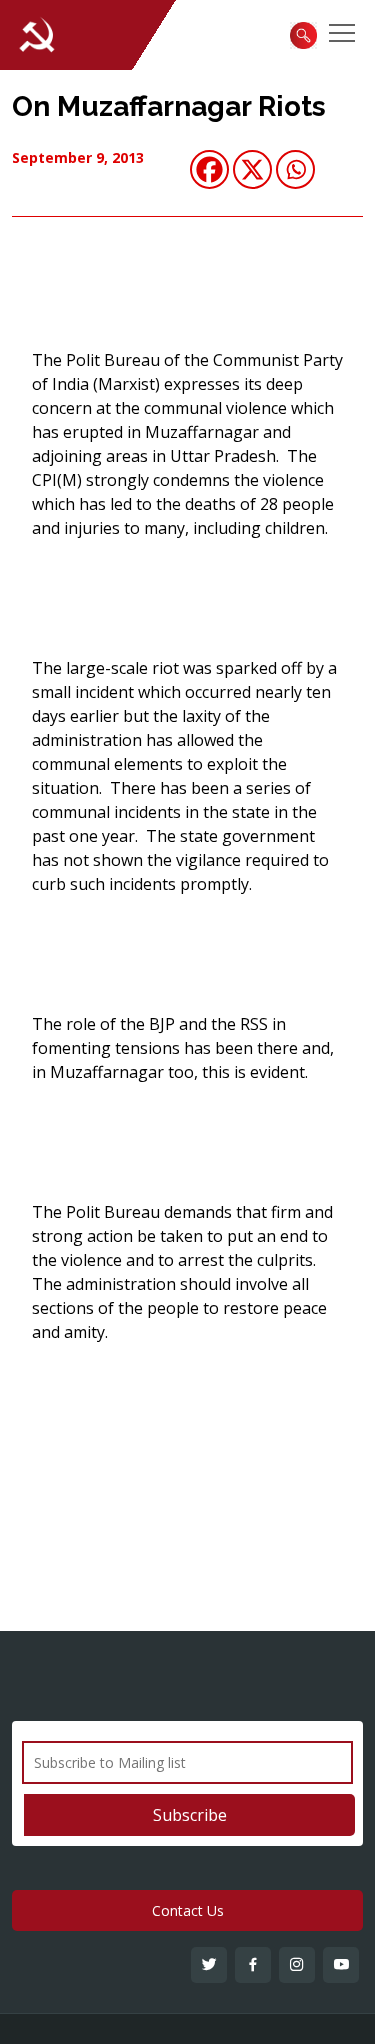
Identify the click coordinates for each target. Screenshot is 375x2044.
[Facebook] (209, 169)
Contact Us (188, 1910)
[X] (252, 169)
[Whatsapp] (295, 169)
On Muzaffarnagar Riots (169, 106)
